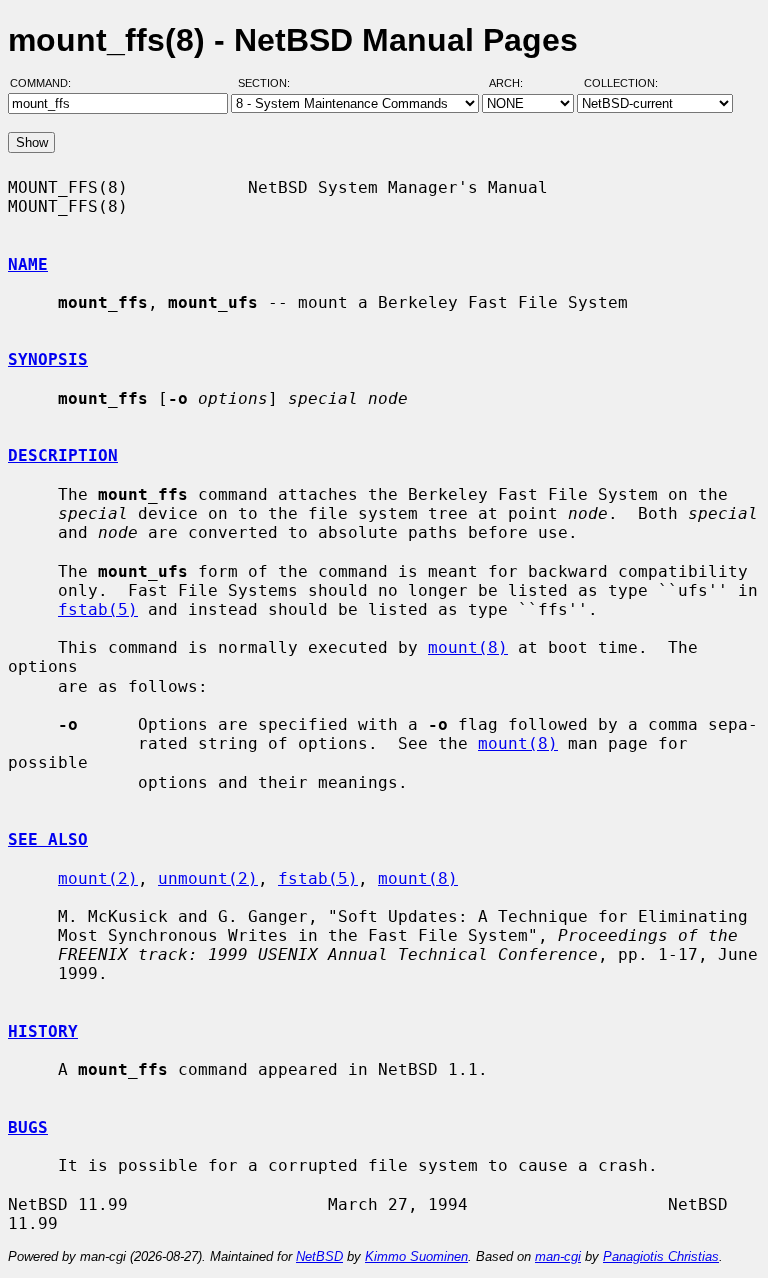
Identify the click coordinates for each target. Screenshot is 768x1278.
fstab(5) (98, 609)
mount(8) (468, 647)
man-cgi (558, 1256)
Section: (268, 83)
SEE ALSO (48, 839)
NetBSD (319, 1256)
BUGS (28, 1127)
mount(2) (98, 878)
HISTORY (43, 1031)
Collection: (621, 83)
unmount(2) (208, 878)
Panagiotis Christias (661, 1256)
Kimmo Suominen (416, 1256)
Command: (46, 83)
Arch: (515, 83)
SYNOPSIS (48, 359)
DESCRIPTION (63, 455)
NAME (28, 264)
